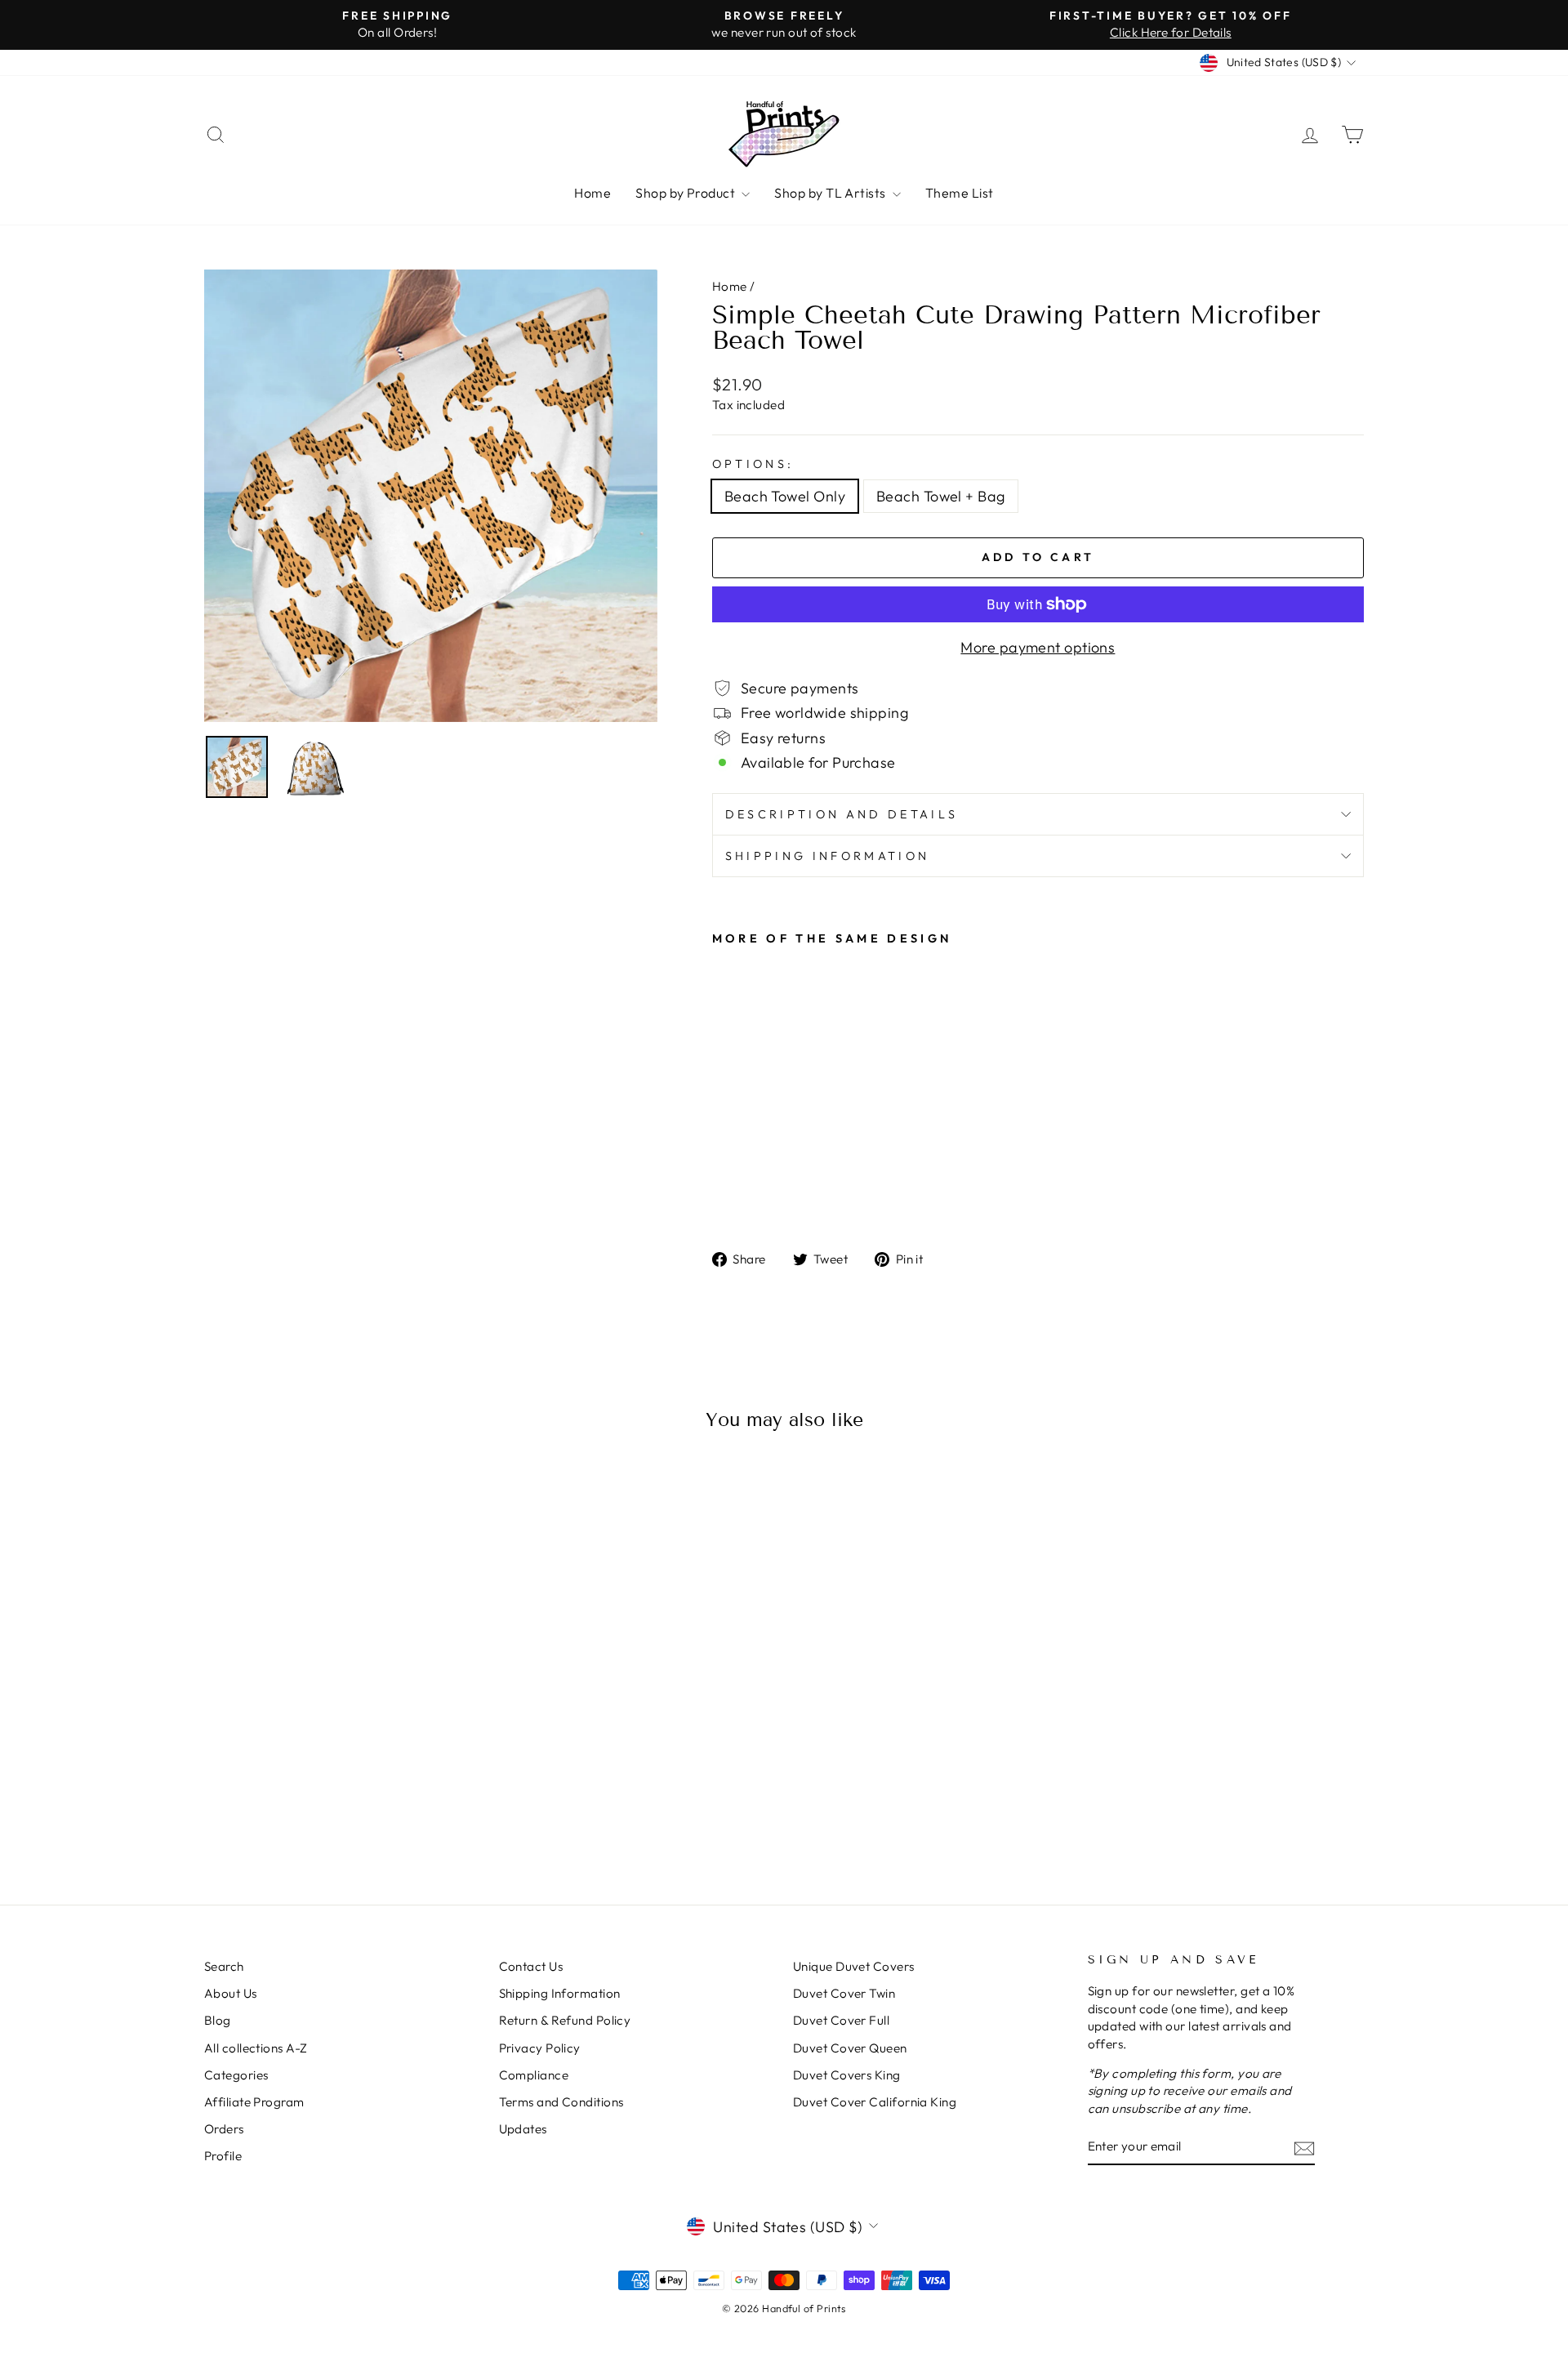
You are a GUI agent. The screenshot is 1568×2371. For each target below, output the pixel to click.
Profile (223, 2156)
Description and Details (842, 814)
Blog (218, 2020)
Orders (224, 2129)
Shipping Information (560, 1993)
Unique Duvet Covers (854, 1966)
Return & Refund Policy (565, 2020)
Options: (753, 464)
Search (224, 1966)
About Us (231, 1993)
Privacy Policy (540, 2048)
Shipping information (827, 856)
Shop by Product (686, 193)
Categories (236, 2075)
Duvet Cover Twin (844, 1993)
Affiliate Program (254, 2102)
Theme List (960, 193)
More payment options (1038, 647)
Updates (523, 2129)
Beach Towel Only (785, 496)
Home (592, 193)
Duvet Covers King (847, 2075)
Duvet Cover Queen (850, 2048)
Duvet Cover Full (841, 2020)
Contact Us (531, 1966)
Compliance (534, 2075)
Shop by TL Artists (831, 193)
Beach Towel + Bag (941, 496)
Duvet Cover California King (875, 2102)
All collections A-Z (256, 2048)
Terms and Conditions (561, 2102)
